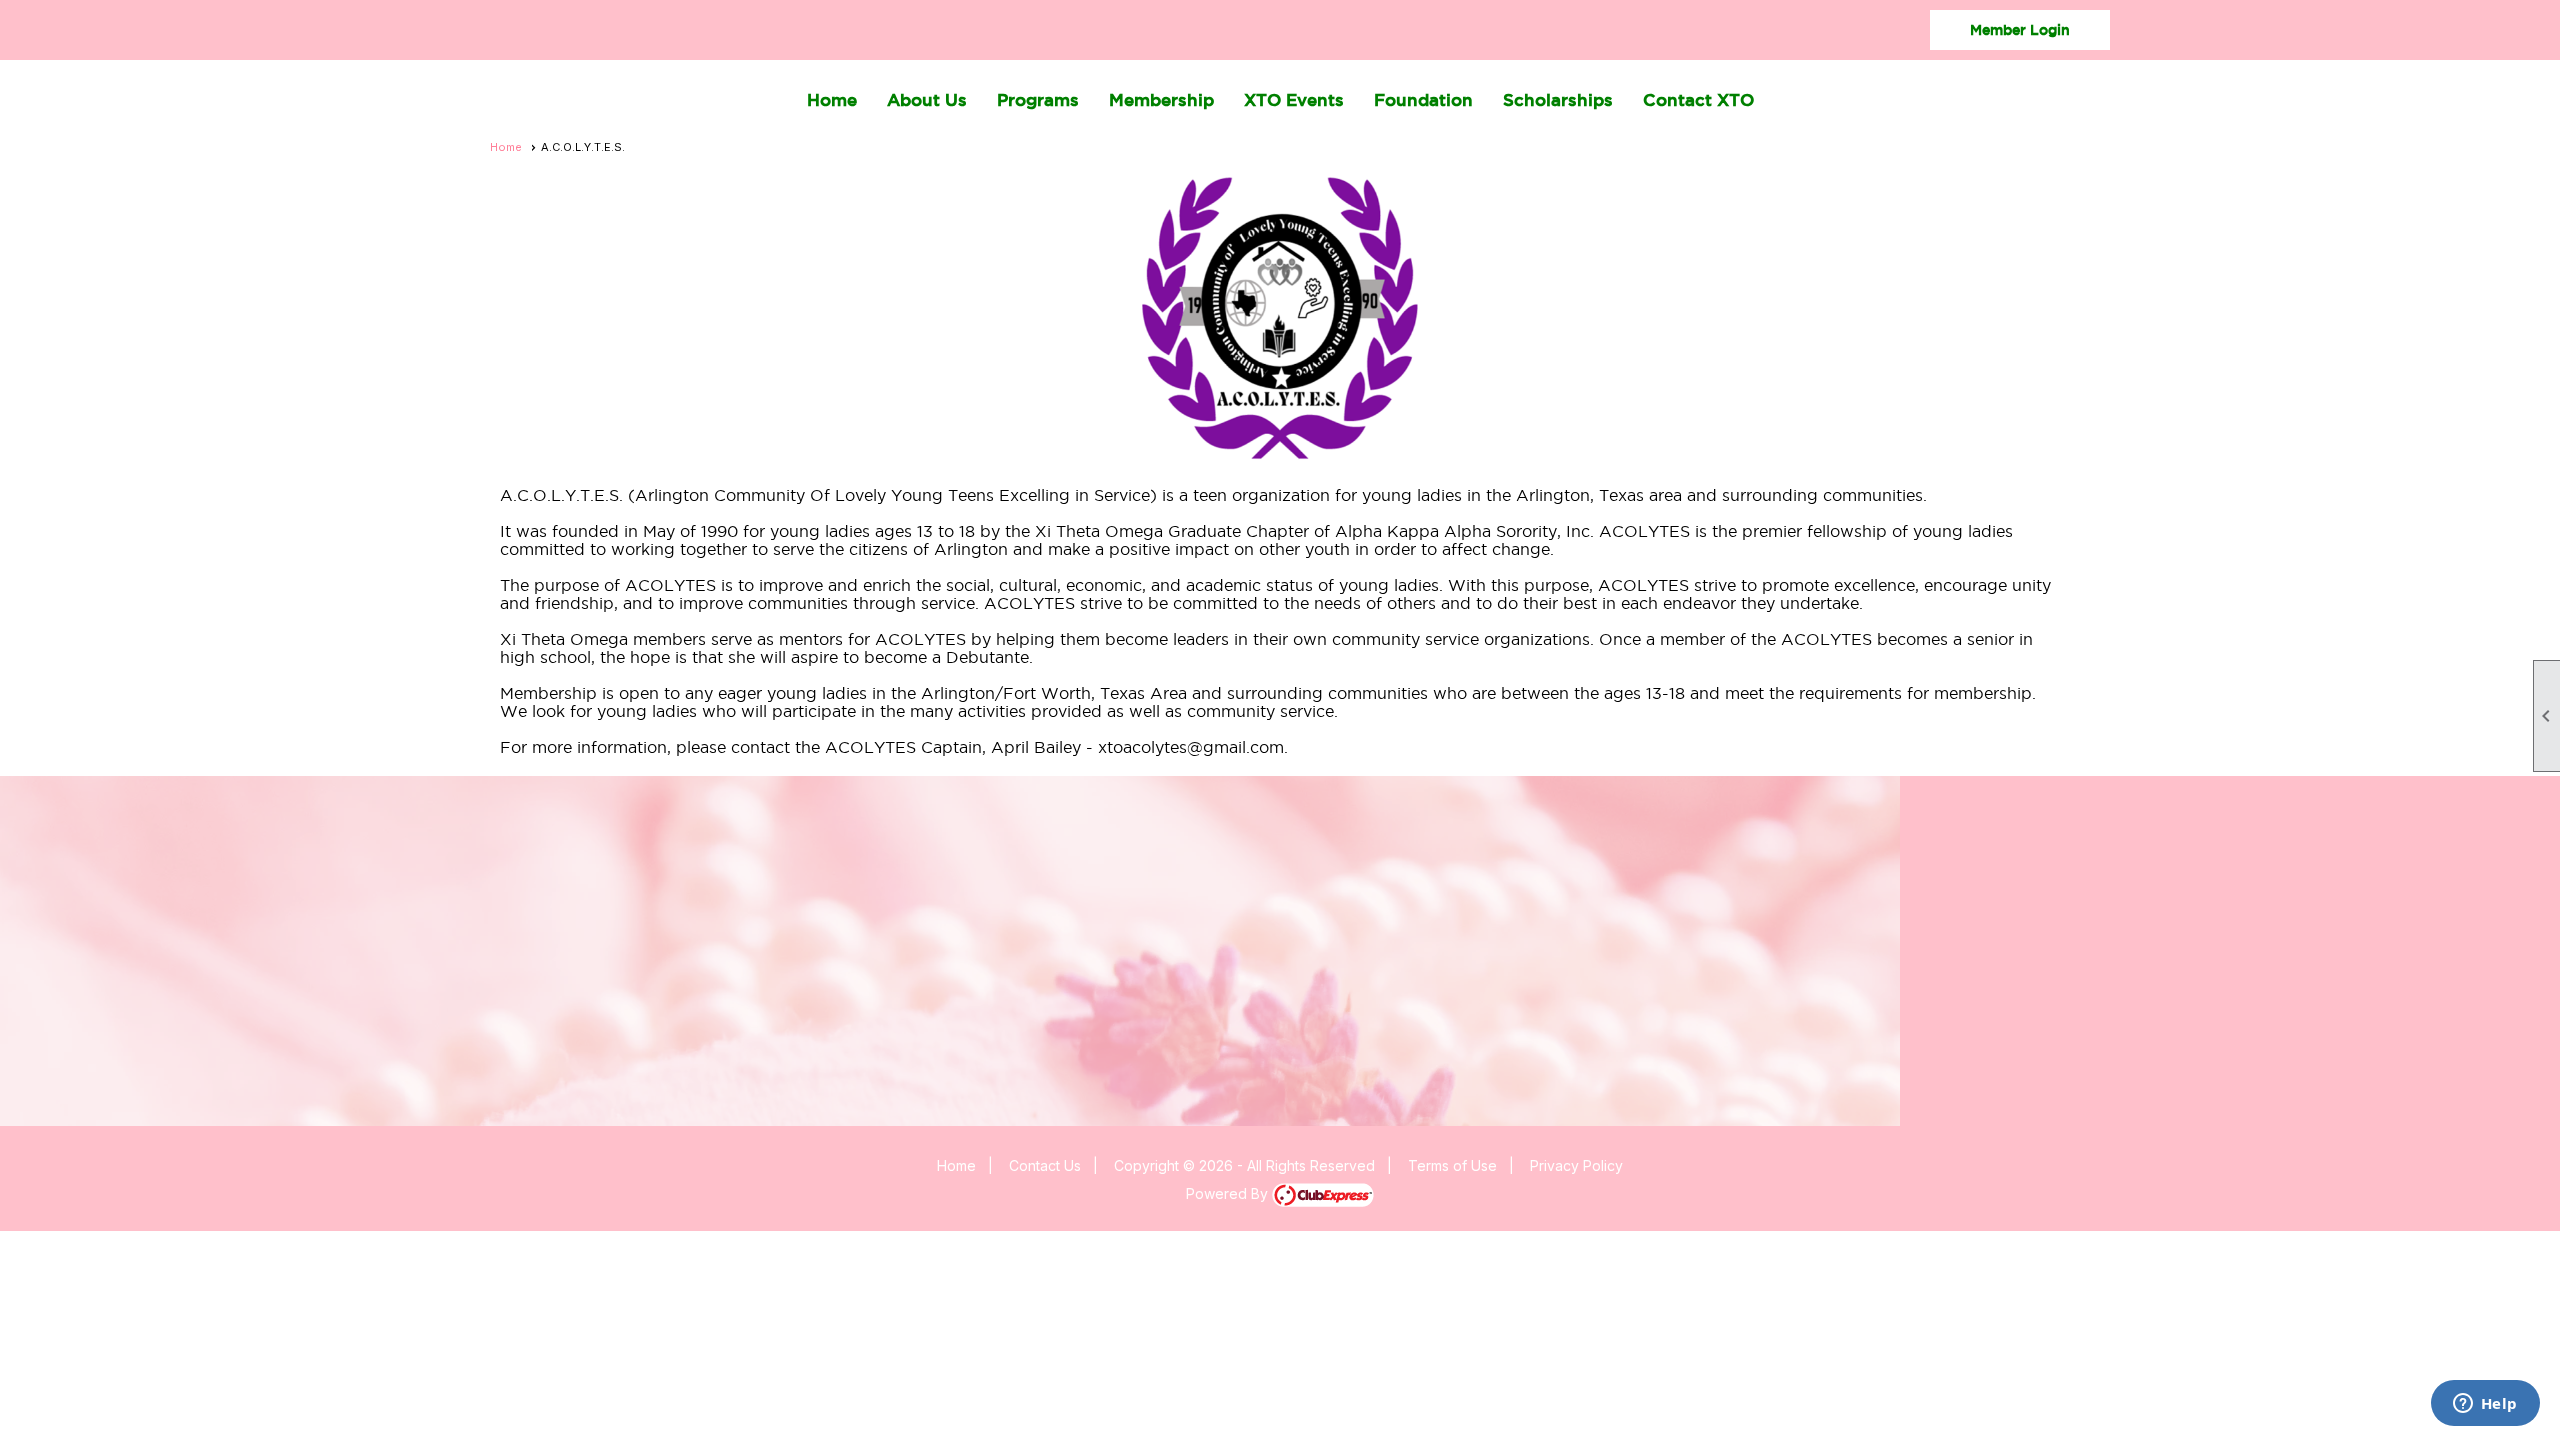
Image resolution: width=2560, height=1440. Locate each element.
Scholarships (1558, 99)
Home (832, 99)
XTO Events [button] (1294, 99)
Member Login (2020, 30)
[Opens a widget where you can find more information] (2485, 1405)
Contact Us (1045, 1165)
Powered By (1229, 1193)
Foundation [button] (1423, 99)
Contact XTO (1698, 99)
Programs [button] (1038, 99)
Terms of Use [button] (1452, 1165)
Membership (1161, 99)
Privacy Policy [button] (1576, 1165)
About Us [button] (927, 99)
